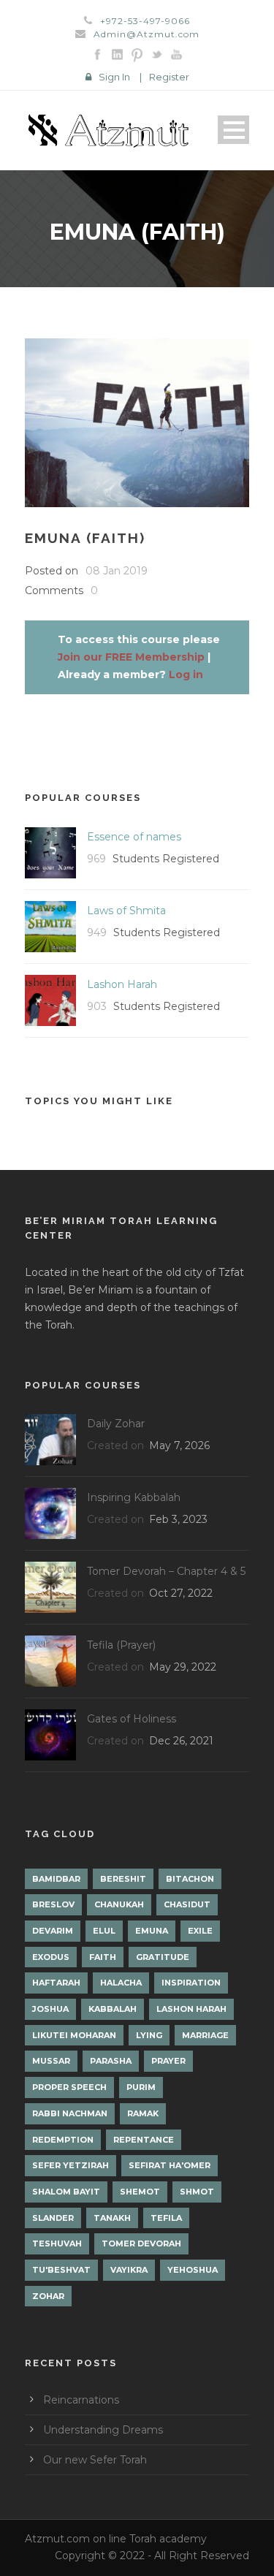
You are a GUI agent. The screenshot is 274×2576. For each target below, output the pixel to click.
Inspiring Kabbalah (134, 1497)
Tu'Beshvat (61, 2270)
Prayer (168, 2061)
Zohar (48, 2296)
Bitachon (190, 1879)
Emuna (152, 1931)
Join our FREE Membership (131, 657)
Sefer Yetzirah (71, 2165)
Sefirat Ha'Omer (170, 2165)
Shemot (140, 2192)
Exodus (51, 1957)
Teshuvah (57, 2243)
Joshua (50, 2009)
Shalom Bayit (66, 2192)
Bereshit (123, 1879)
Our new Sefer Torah (95, 2460)
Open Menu (233, 130)
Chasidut (187, 1904)
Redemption (63, 2140)
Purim (141, 2087)
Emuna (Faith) (85, 538)
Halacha (121, 1983)
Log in (186, 675)
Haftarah (56, 1983)
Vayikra (129, 2270)
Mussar (51, 2061)
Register (169, 77)
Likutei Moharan (74, 2035)
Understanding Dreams (103, 2430)
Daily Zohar (116, 1424)
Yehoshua (193, 2270)
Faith (103, 1957)
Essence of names (134, 837)
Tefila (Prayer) (121, 1645)
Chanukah (119, 1904)
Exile (200, 1931)
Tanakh (112, 2218)
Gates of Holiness (132, 1719)
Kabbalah (113, 2009)
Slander (53, 2218)
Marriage (205, 2035)
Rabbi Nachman (70, 2113)
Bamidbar (56, 1879)
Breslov (53, 1904)
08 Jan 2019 (117, 571)
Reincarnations (81, 2400)
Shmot (197, 2192)
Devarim (53, 1931)
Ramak (143, 2113)
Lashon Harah (122, 984)
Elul (104, 1931)
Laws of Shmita (126, 911)
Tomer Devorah (141, 2243)
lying (149, 2035)
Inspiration (191, 1983)
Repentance (144, 2140)
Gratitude (163, 1957)
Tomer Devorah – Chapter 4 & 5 (166, 1571)
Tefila (166, 2218)
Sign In (114, 77)
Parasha (111, 2061)
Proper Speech (69, 2087)
